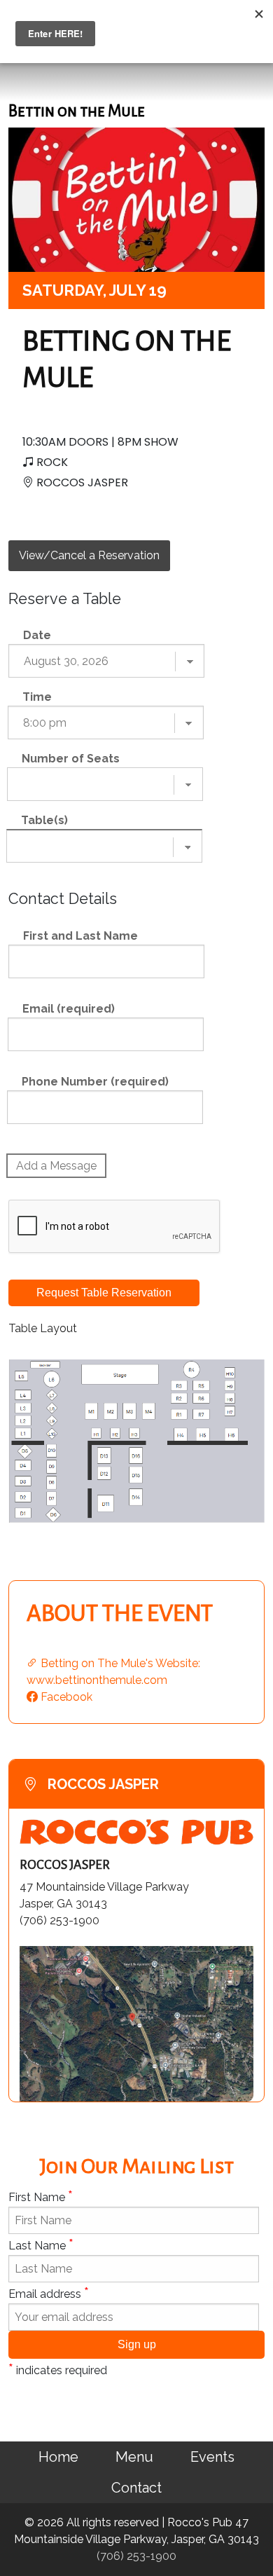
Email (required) (69, 1009)
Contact (136, 2488)
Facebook (65, 1697)
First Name (41, 2196)
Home (58, 2457)
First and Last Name (80, 936)
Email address (49, 2293)
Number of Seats (71, 759)
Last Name (41, 2245)
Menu (134, 2457)
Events (212, 2457)
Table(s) (44, 820)
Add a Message (56, 1166)
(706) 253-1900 (136, 2556)
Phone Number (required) (95, 1082)
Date (37, 635)
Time (37, 697)
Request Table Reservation (104, 1293)
